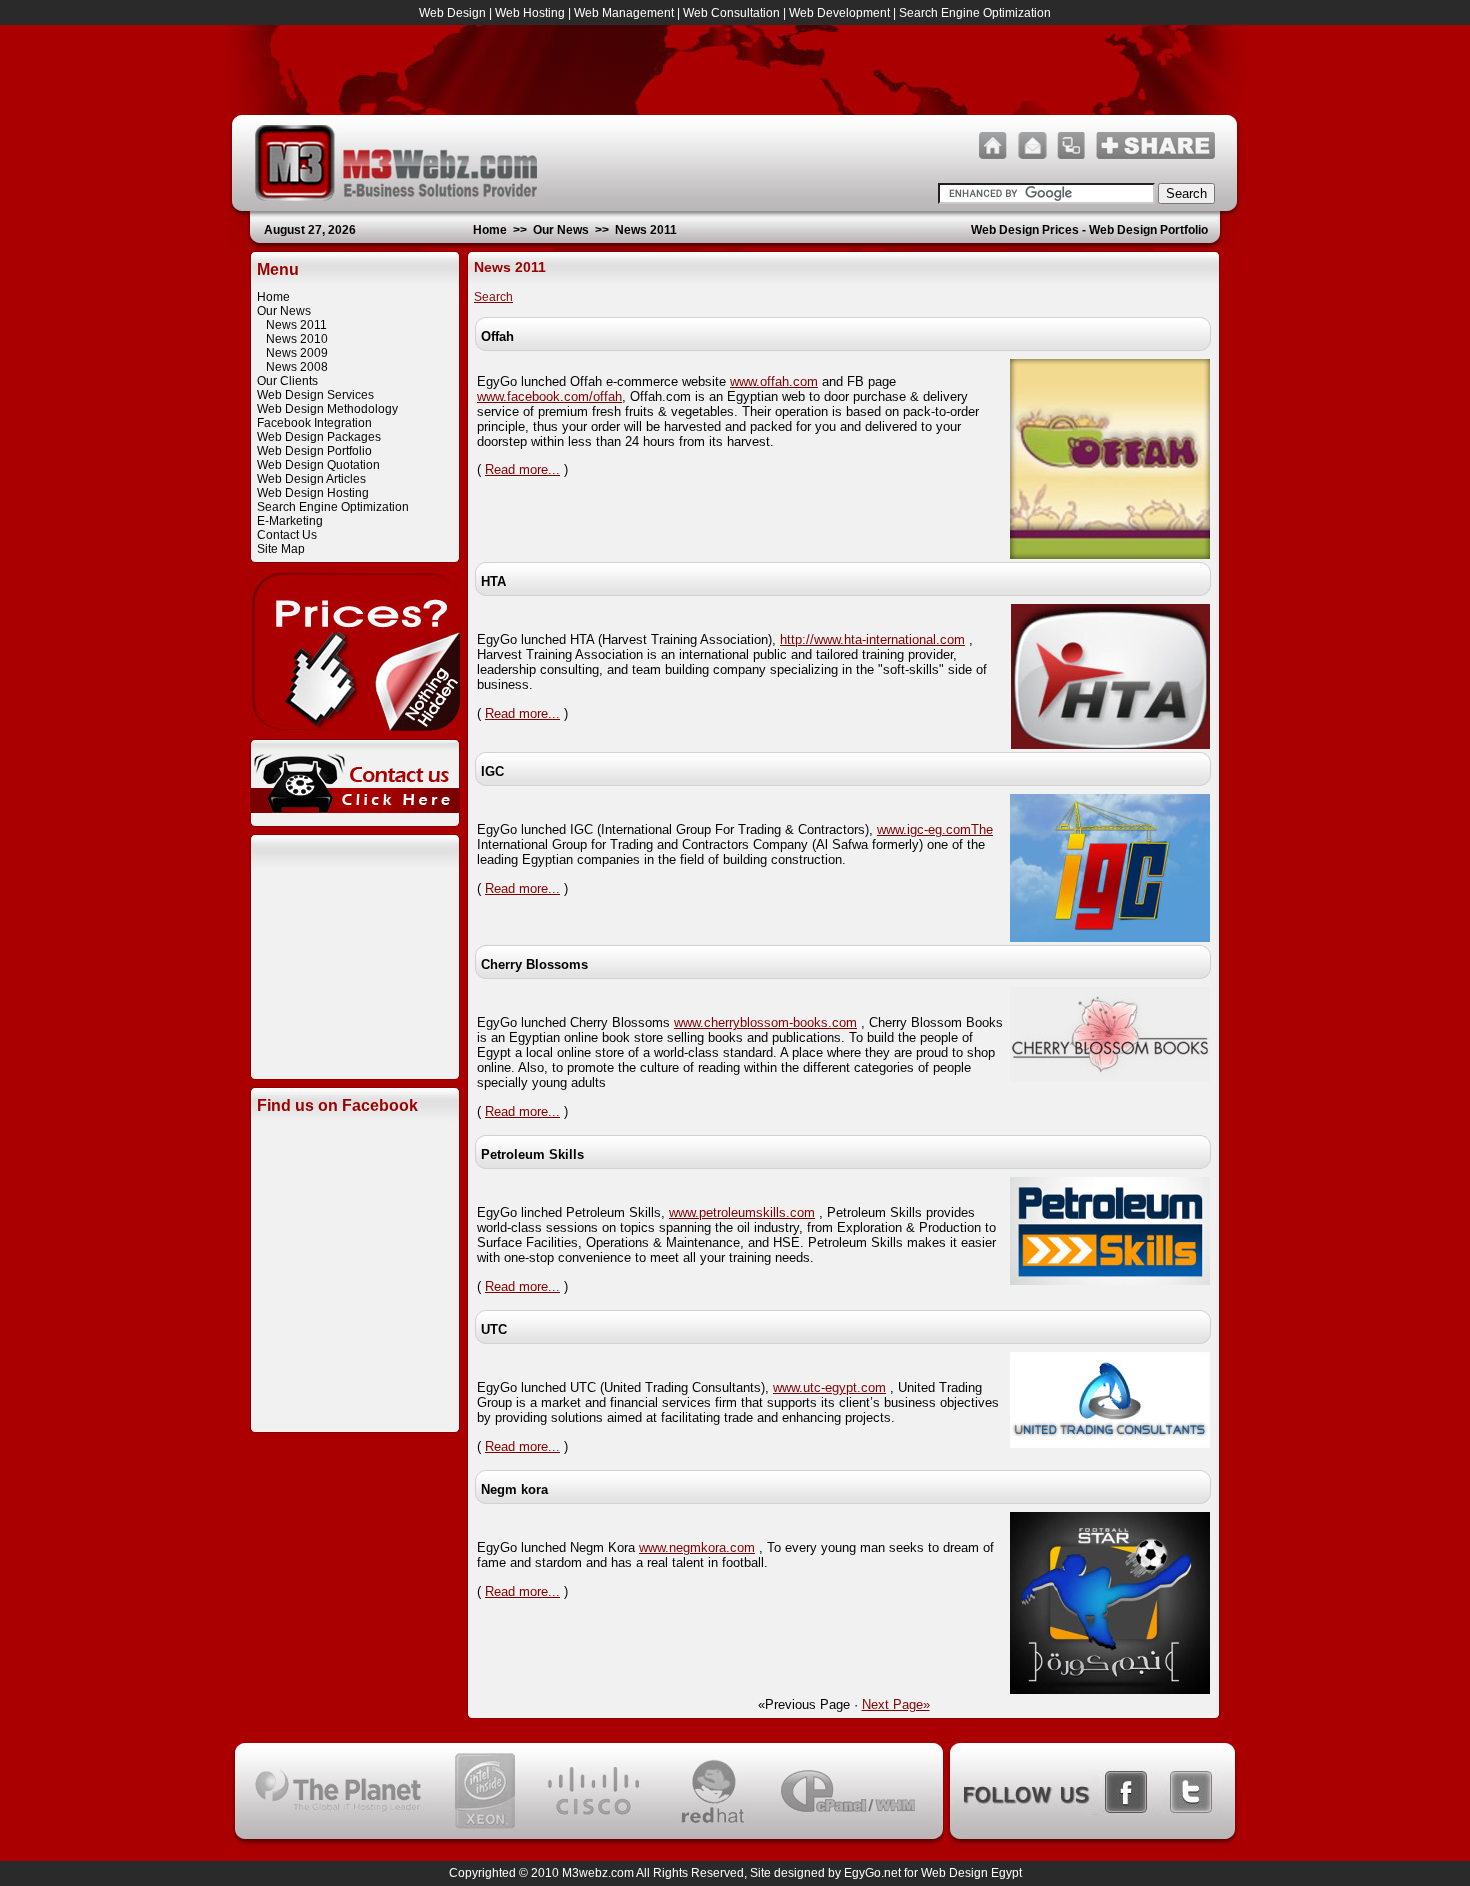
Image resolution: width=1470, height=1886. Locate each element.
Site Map (281, 549)
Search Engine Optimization (975, 13)
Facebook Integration (314, 423)
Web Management (624, 13)
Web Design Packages (319, 437)
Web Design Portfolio (314, 451)
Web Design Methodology (327, 409)
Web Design (452, 13)
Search (493, 297)
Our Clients (287, 381)
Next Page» (896, 1704)
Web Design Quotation (318, 465)
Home (490, 230)
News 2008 (297, 367)
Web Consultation (731, 13)
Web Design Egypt (971, 1873)
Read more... (522, 469)
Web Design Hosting (313, 493)
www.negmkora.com (697, 1547)
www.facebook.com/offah (549, 396)
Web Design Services (315, 395)
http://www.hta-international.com (872, 639)
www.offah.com (774, 381)
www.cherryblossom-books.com (765, 1022)
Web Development (839, 13)
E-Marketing (290, 521)
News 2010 (297, 339)
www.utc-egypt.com (829, 1387)
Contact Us (287, 535)
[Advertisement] (355, 973)
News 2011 (646, 230)
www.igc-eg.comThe (935, 829)
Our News (561, 230)
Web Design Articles (311, 479)
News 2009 (297, 353)
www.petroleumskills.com (742, 1212)
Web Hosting (530, 13)
